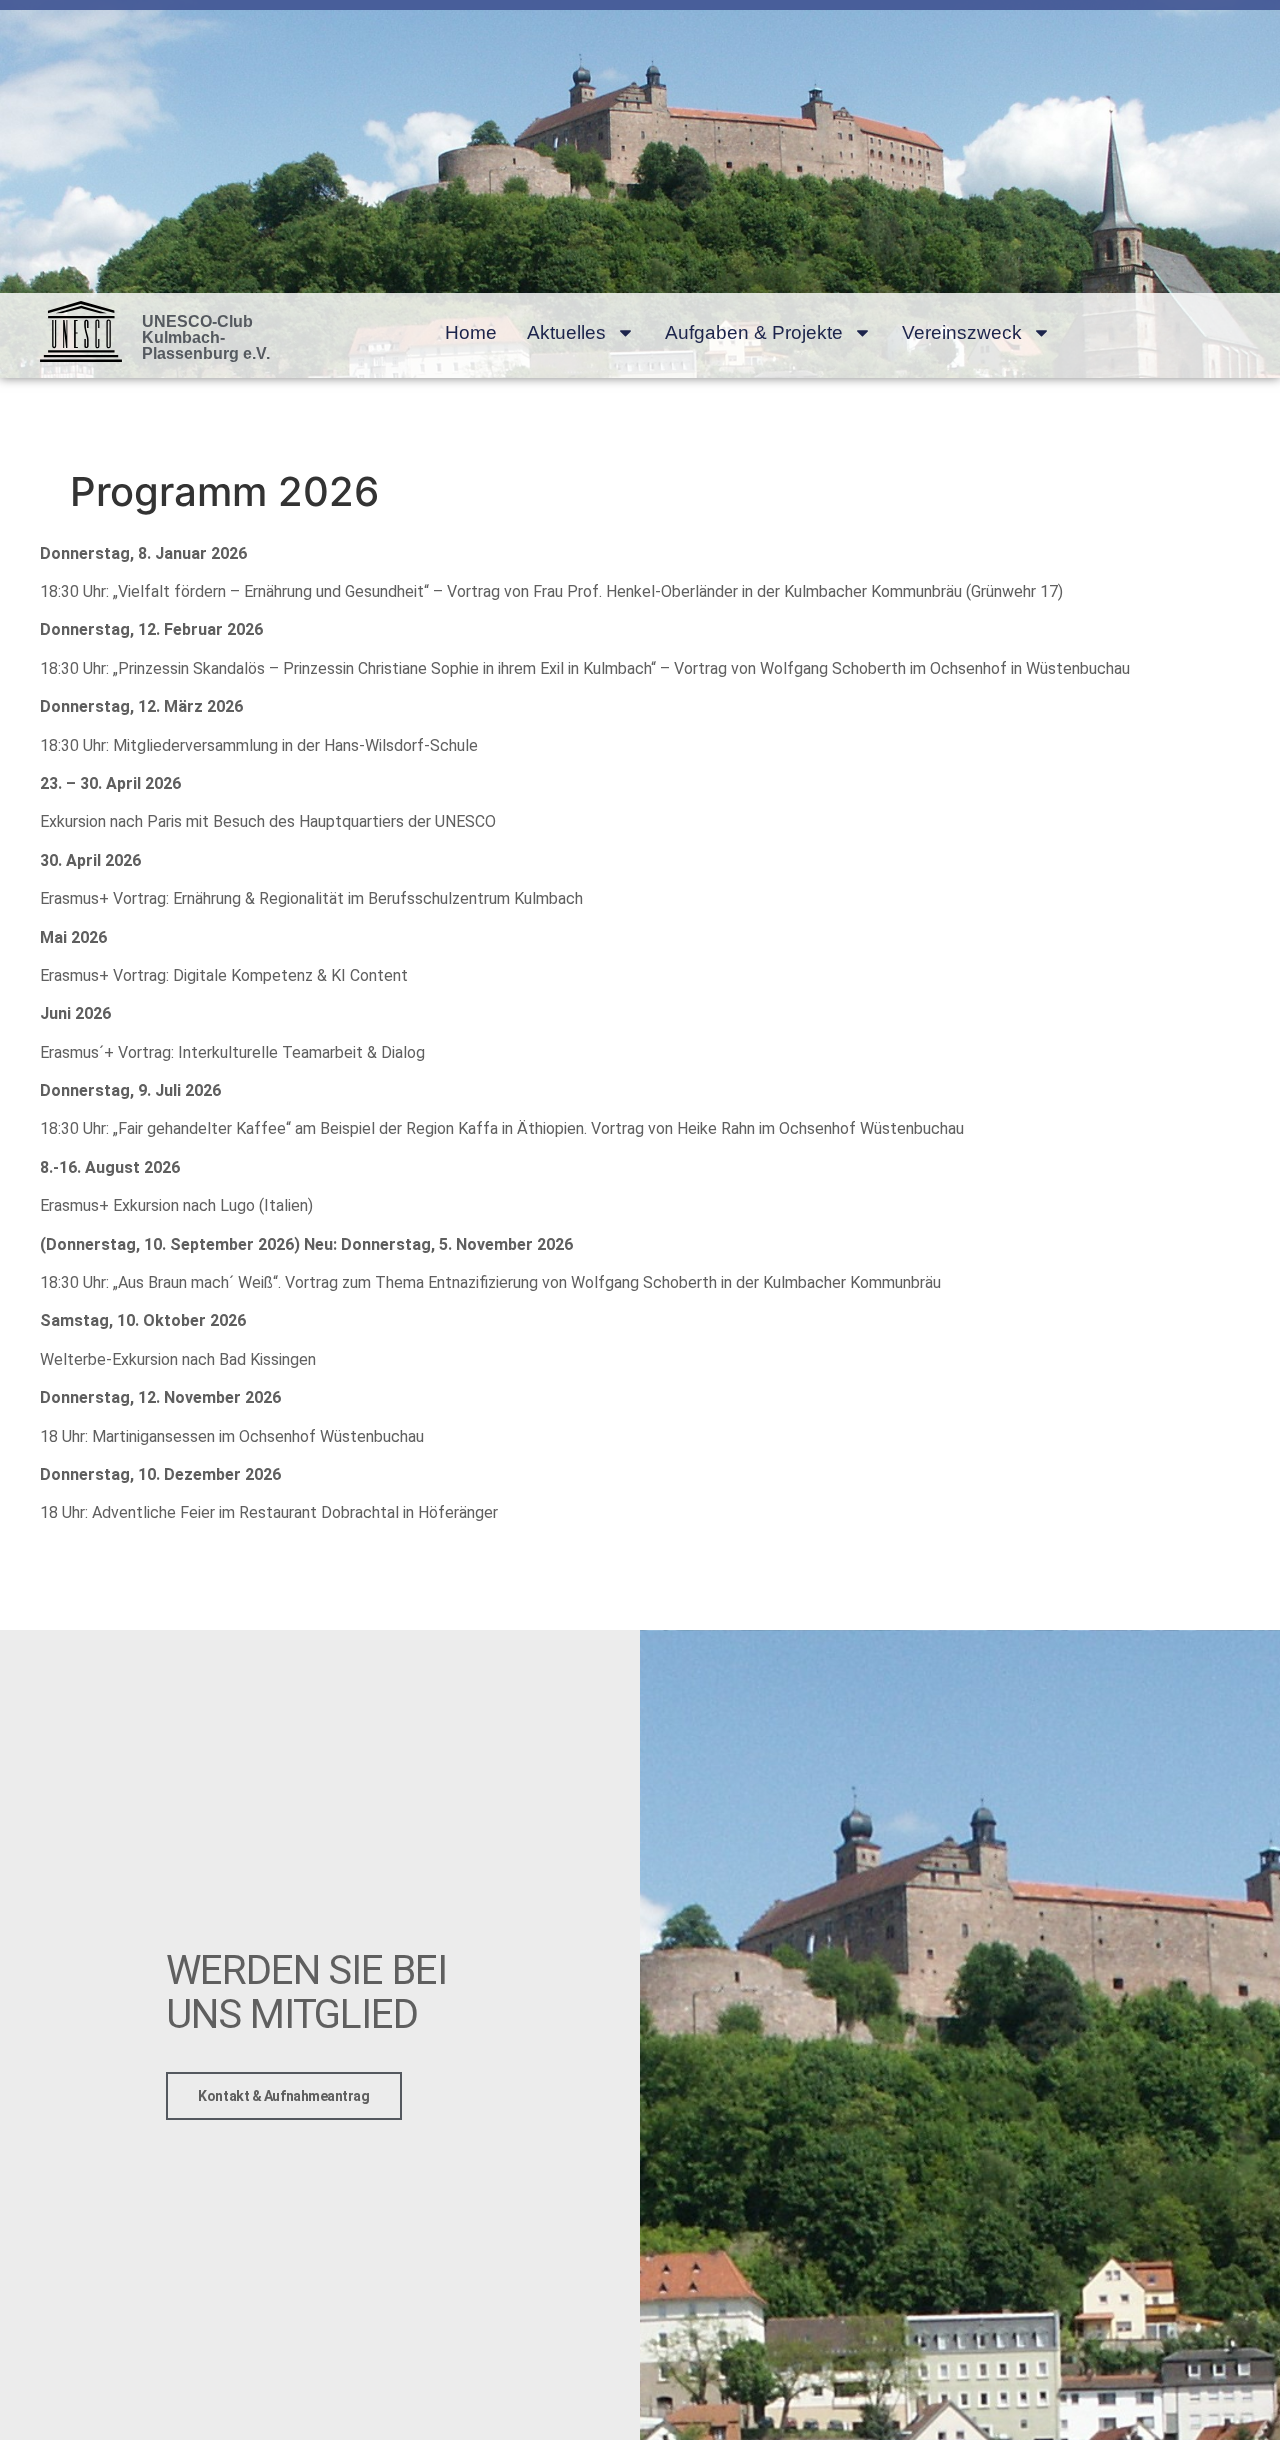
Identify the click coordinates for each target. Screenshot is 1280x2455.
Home (471, 332)
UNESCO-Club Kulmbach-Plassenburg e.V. (206, 337)
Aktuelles (566, 332)
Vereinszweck (962, 332)
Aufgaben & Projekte (754, 332)
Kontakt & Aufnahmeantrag (283, 2096)
